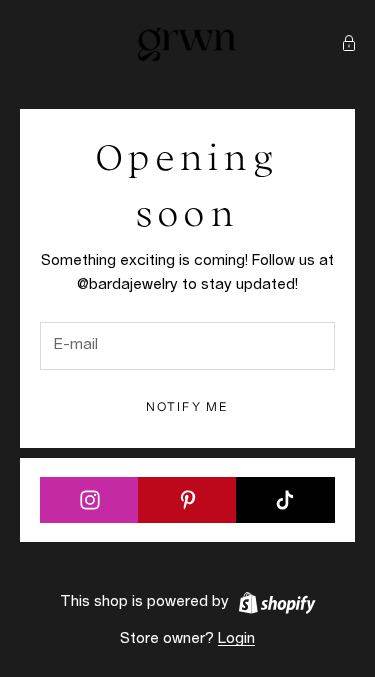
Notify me (187, 406)
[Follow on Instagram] (89, 500)
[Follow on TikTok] (285, 500)
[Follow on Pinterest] (187, 500)
